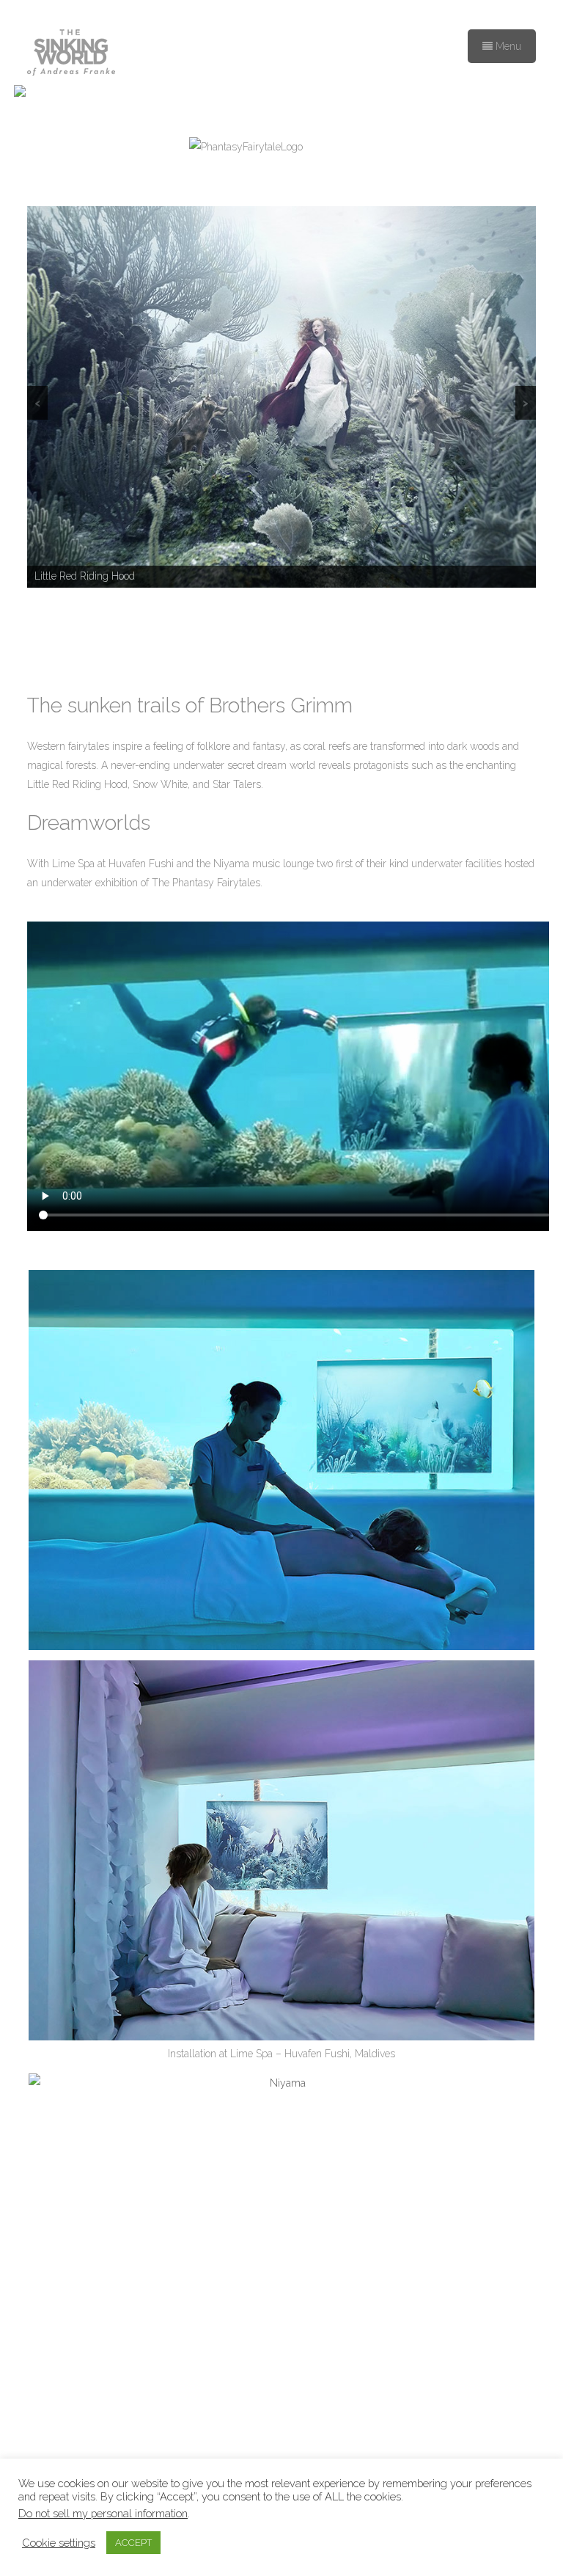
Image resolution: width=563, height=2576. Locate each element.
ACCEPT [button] (133, 2543)
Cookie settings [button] (59, 2543)
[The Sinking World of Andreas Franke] (71, 54)
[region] (281, 397)
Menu (507, 46)
